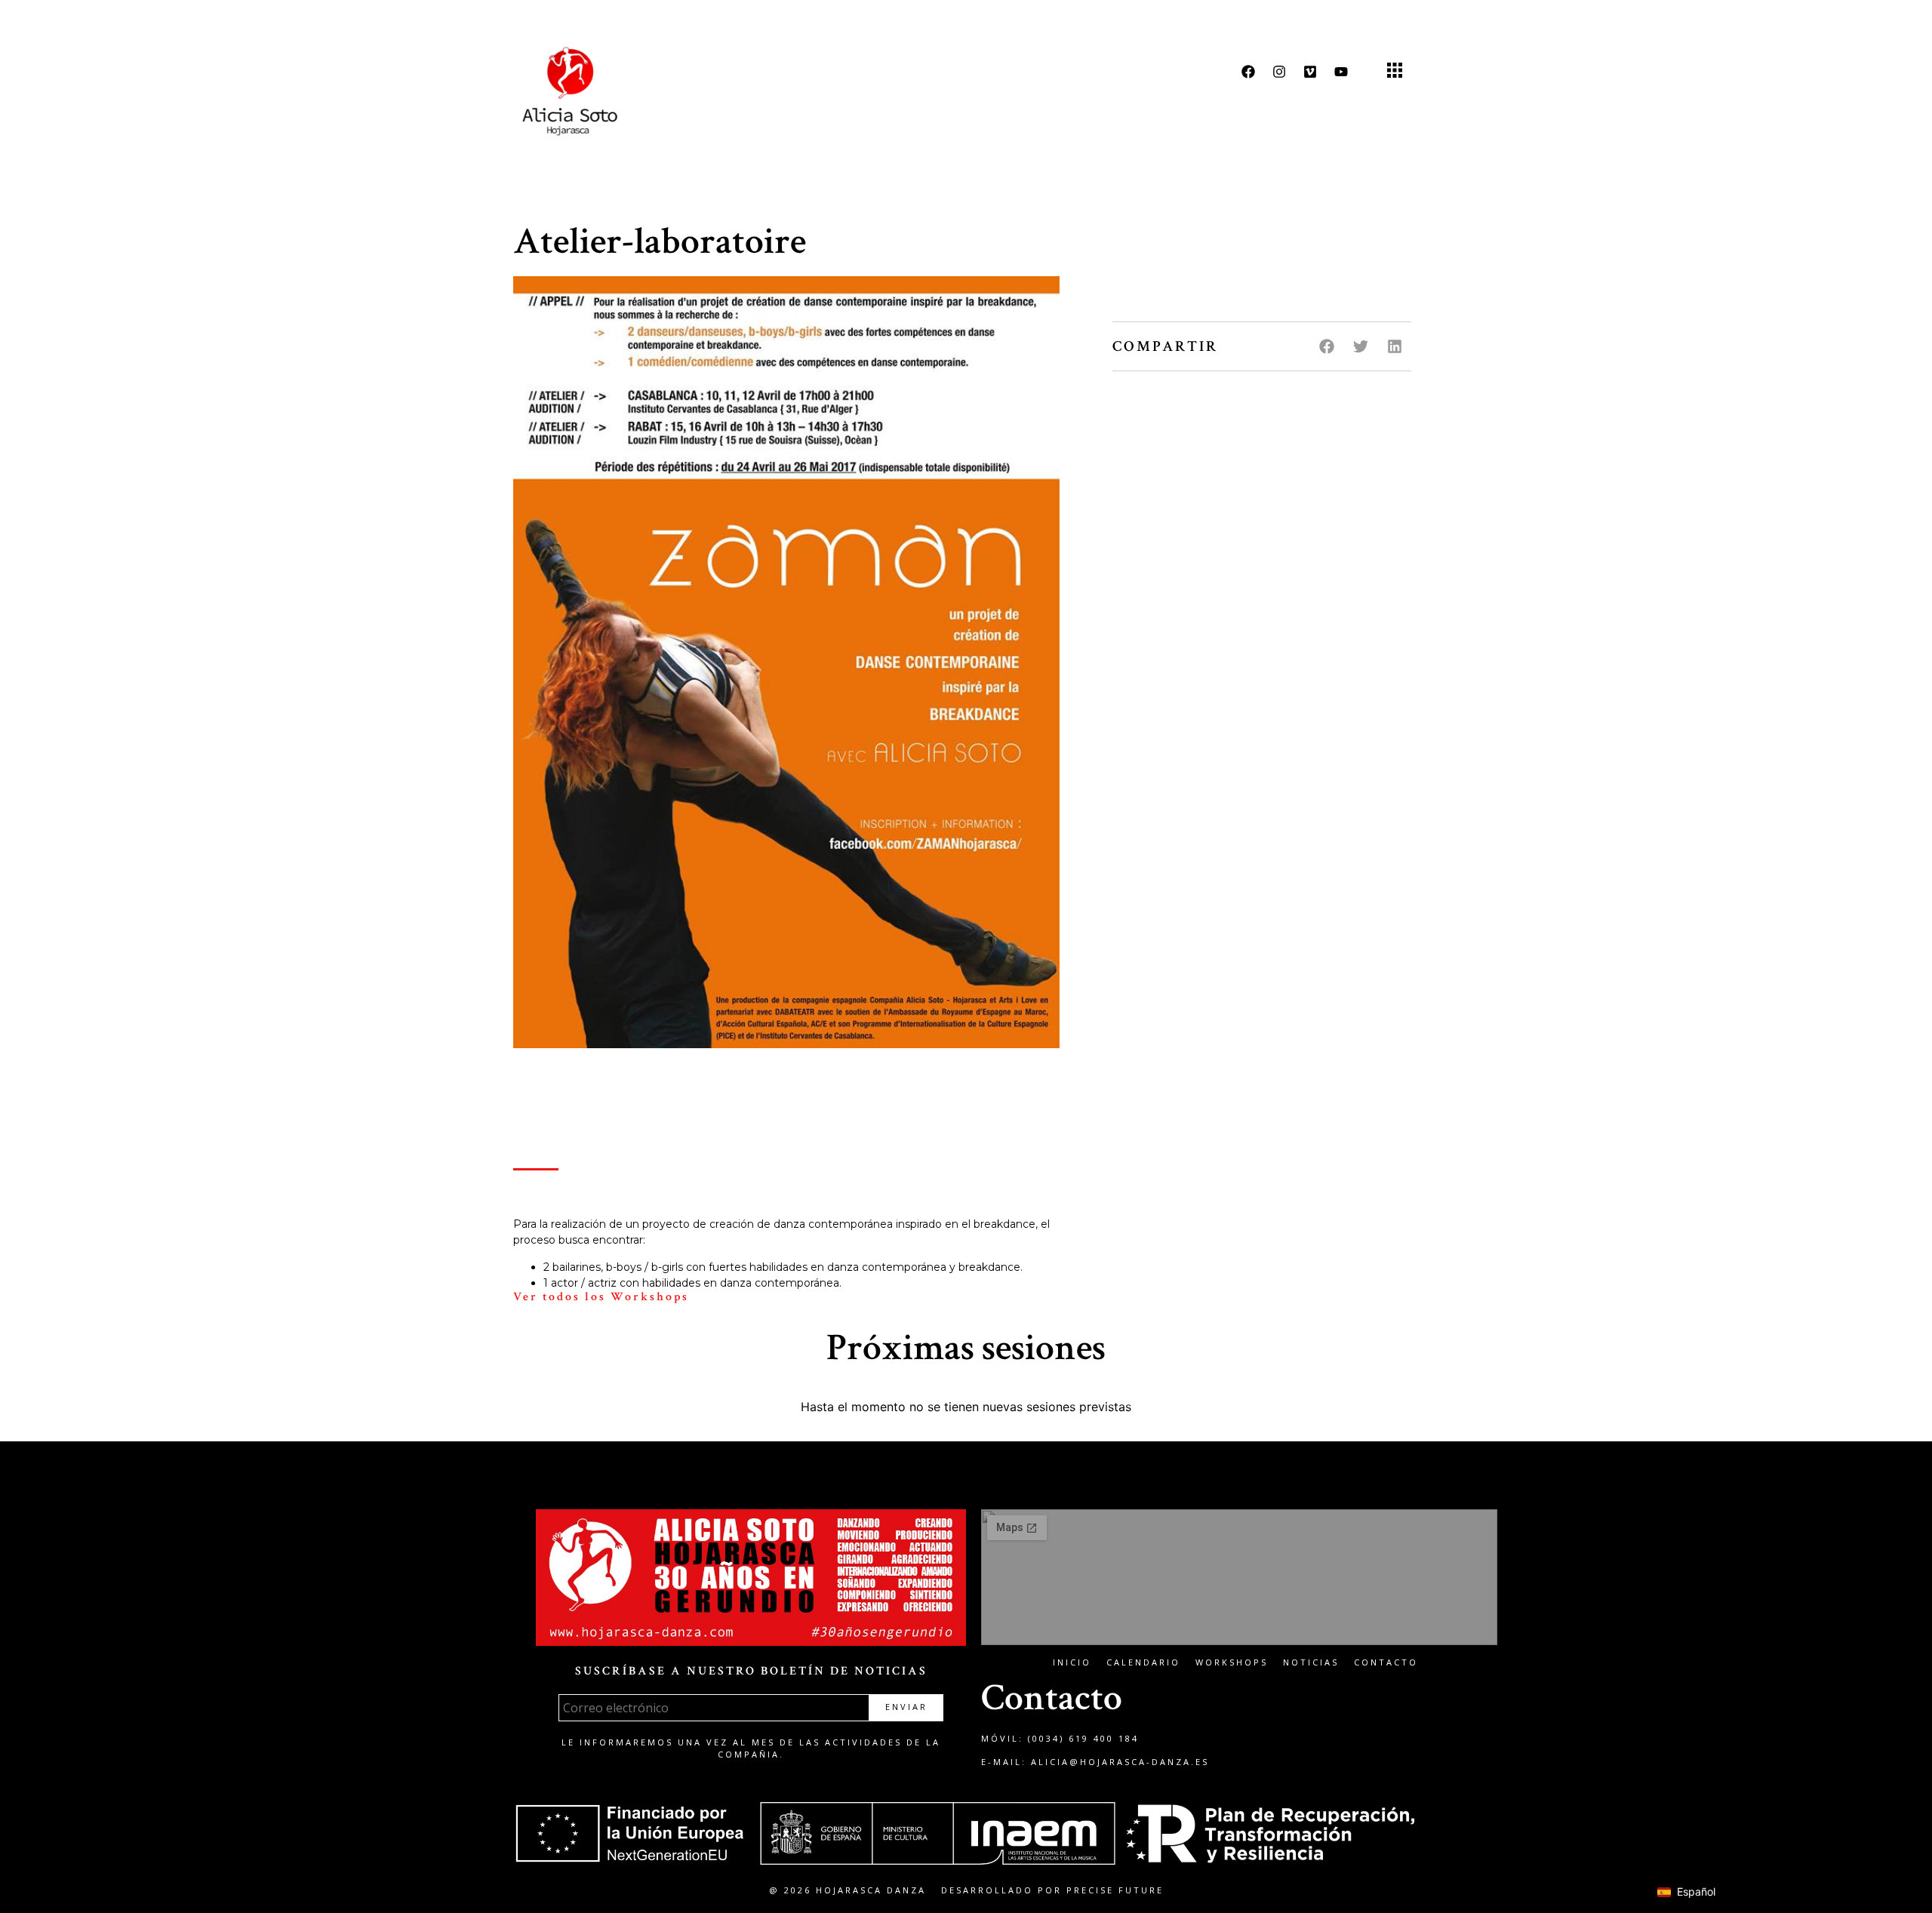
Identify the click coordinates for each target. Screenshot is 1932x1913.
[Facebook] (1248, 72)
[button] (1394, 71)
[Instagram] (1279, 72)
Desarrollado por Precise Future (1052, 1890)
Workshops (1232, 1662)
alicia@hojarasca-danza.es (1120, 1762)
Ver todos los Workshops (601, 1297)
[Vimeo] (1310, 72)
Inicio (1072, 1662)
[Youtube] (1341, 72)
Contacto (1386, 1662)
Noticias (1311, 1662)
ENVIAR (906, 1707)
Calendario (1143, 1662)
